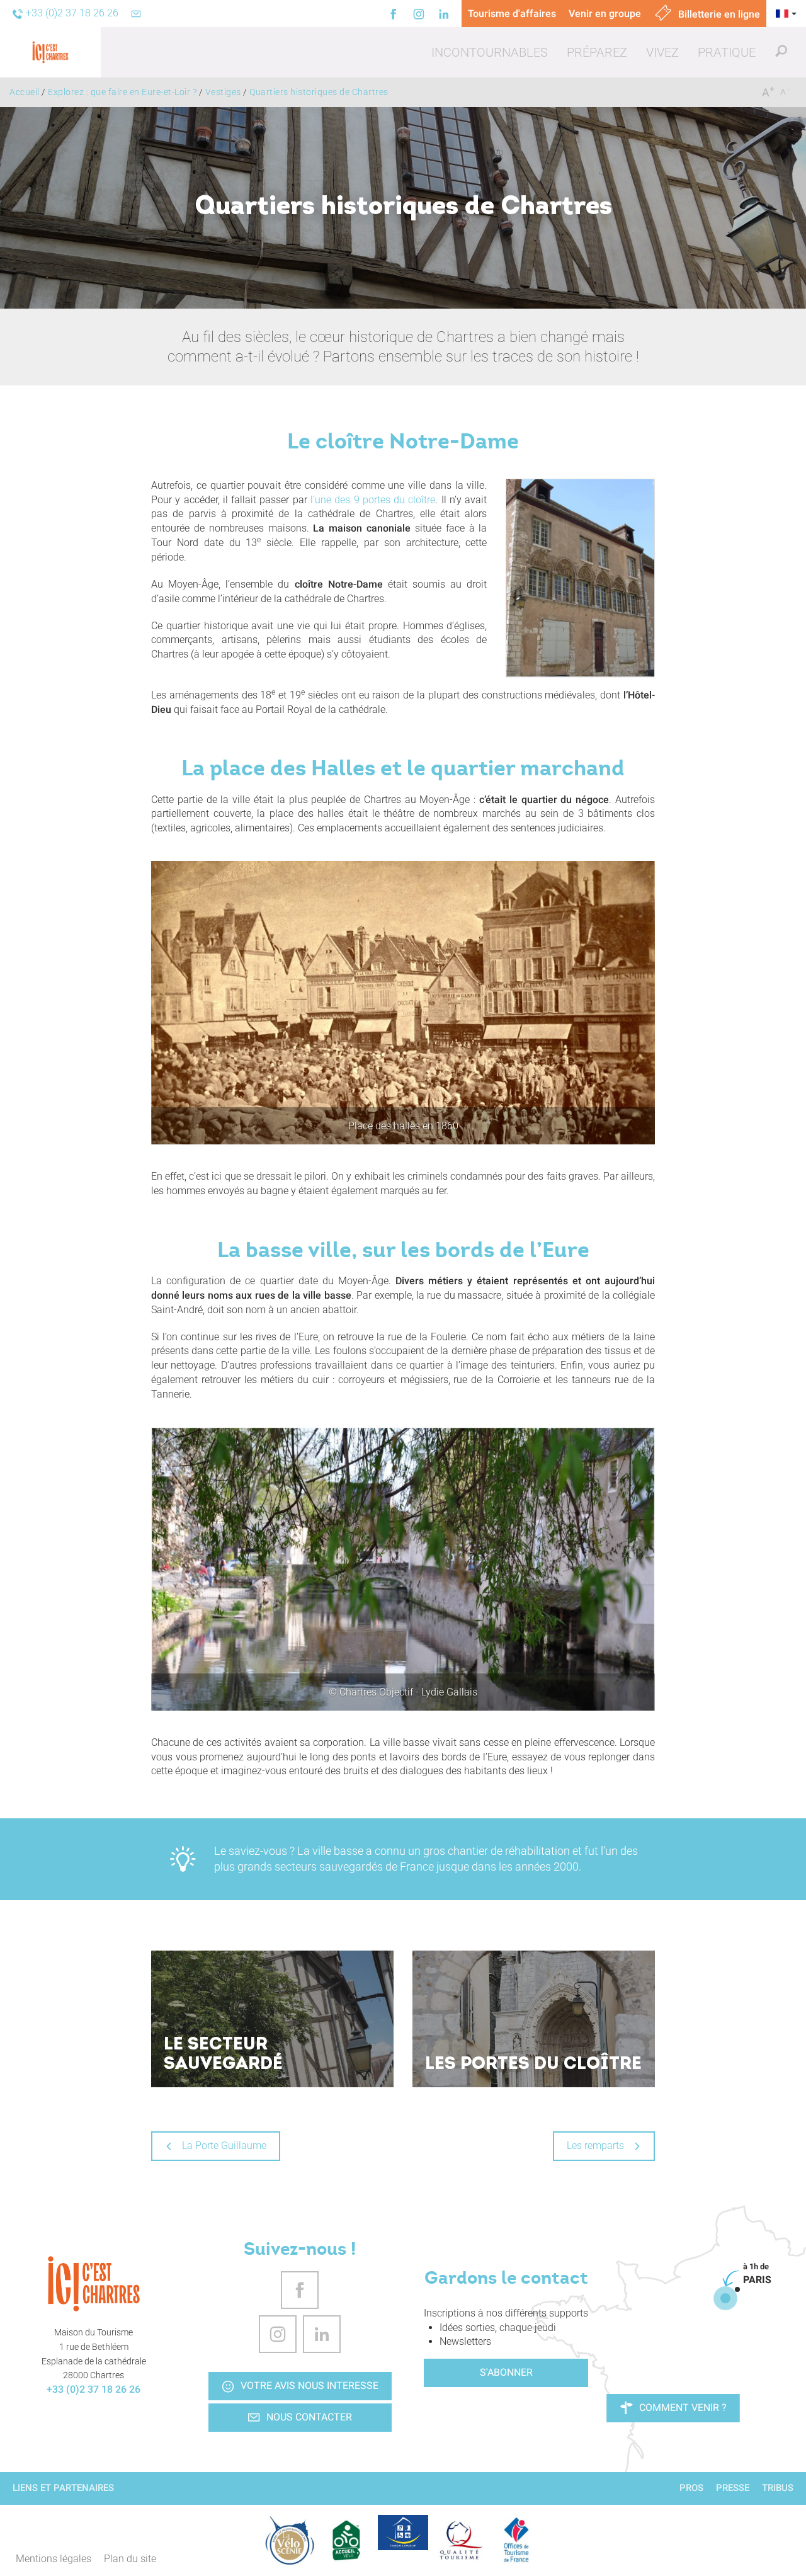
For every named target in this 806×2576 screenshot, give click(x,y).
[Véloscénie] (290, 2540)
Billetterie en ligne (718, 14)
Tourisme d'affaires (512, 14)
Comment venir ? (683, 2408)
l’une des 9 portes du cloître (373, 500)
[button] (490, 52)
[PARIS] (725, 2298)
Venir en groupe (605, 14)
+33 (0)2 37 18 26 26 (94, 2389)
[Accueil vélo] (346, 2540)
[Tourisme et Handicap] (403, 2533)
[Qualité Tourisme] (460, 2540)
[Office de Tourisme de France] (516, 2540)
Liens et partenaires (63, 2488)
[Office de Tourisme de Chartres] (94, 2284)
